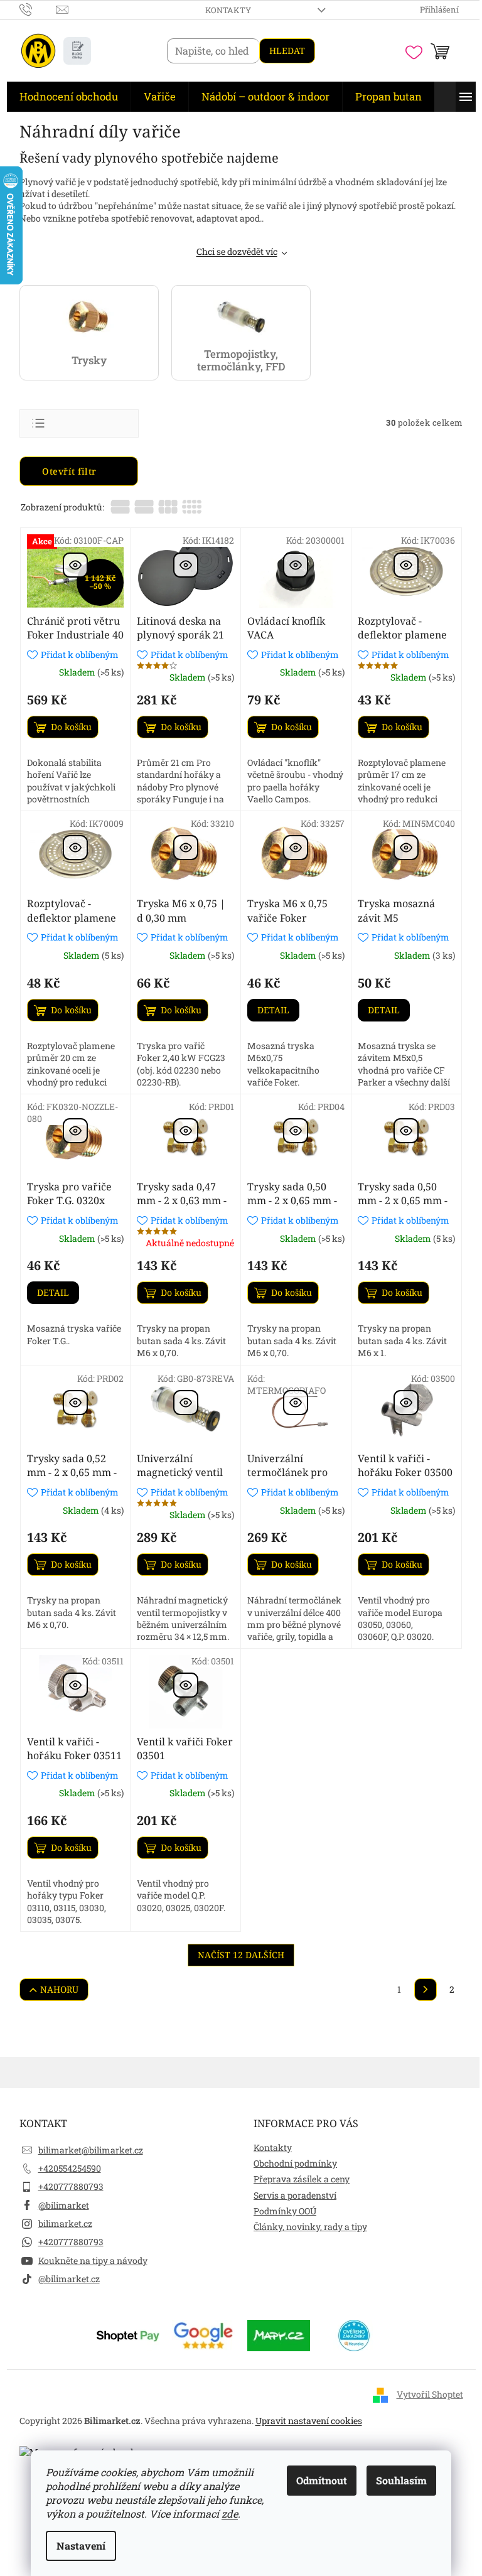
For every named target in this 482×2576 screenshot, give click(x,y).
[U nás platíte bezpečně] (128, 2334)
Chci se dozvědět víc (237, 251)
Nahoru (59, 1989)
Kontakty (228, 10)
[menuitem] (69, 97)
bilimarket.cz (65, 2223)
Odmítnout (322, 2480)
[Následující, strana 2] (426, 1990)
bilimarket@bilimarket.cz (91, 2150)
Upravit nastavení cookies (309, 2421)
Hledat (287, 51)
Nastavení (81, 2546)
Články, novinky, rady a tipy (310, 2227)
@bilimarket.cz (69, 2279)
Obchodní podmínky (295, 2163)
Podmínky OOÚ (285, 2211)
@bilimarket (64, 2205)
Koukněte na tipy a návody (93, 2261)
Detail (273, 1010)
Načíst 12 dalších (241, 1955)
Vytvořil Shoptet (430, 2394)
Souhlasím (401, 2480)
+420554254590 (70, 2168)
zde (230, 2514)
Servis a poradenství (295, 2195)
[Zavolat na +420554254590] (38, 9)
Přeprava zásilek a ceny (302, 2179)
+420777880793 (71, 2186)
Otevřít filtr (71, 471)
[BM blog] (77, 51)
